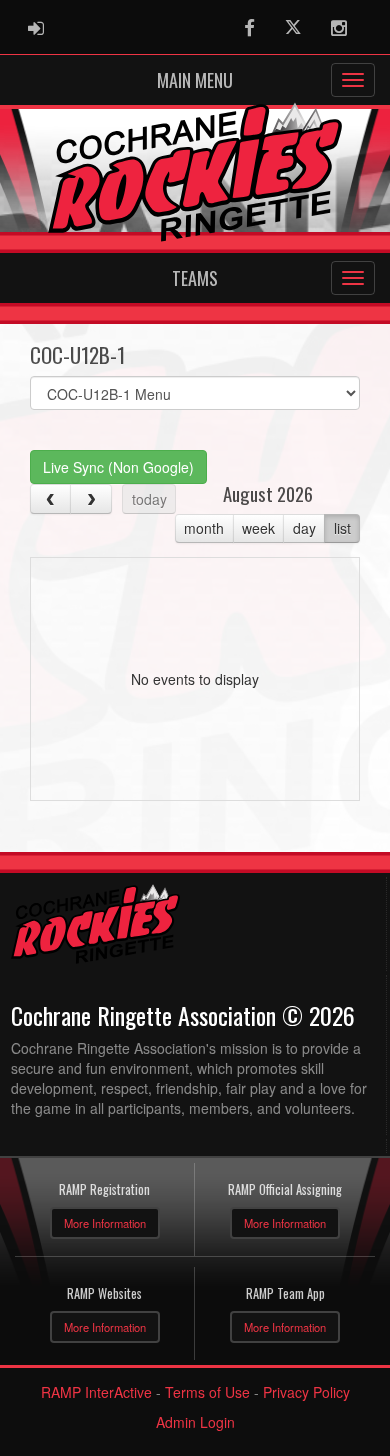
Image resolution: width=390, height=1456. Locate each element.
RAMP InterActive (96, 1392)
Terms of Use (207, 1392)
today (149, 499)
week (258, 528)
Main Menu (195, 80)
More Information (105, 1223)
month (204, 528)
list (342, 528)
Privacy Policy (306, 1392)
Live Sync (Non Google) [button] (118, 467)
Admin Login (195, 1422)
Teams (195, 278)
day (304, 528)
